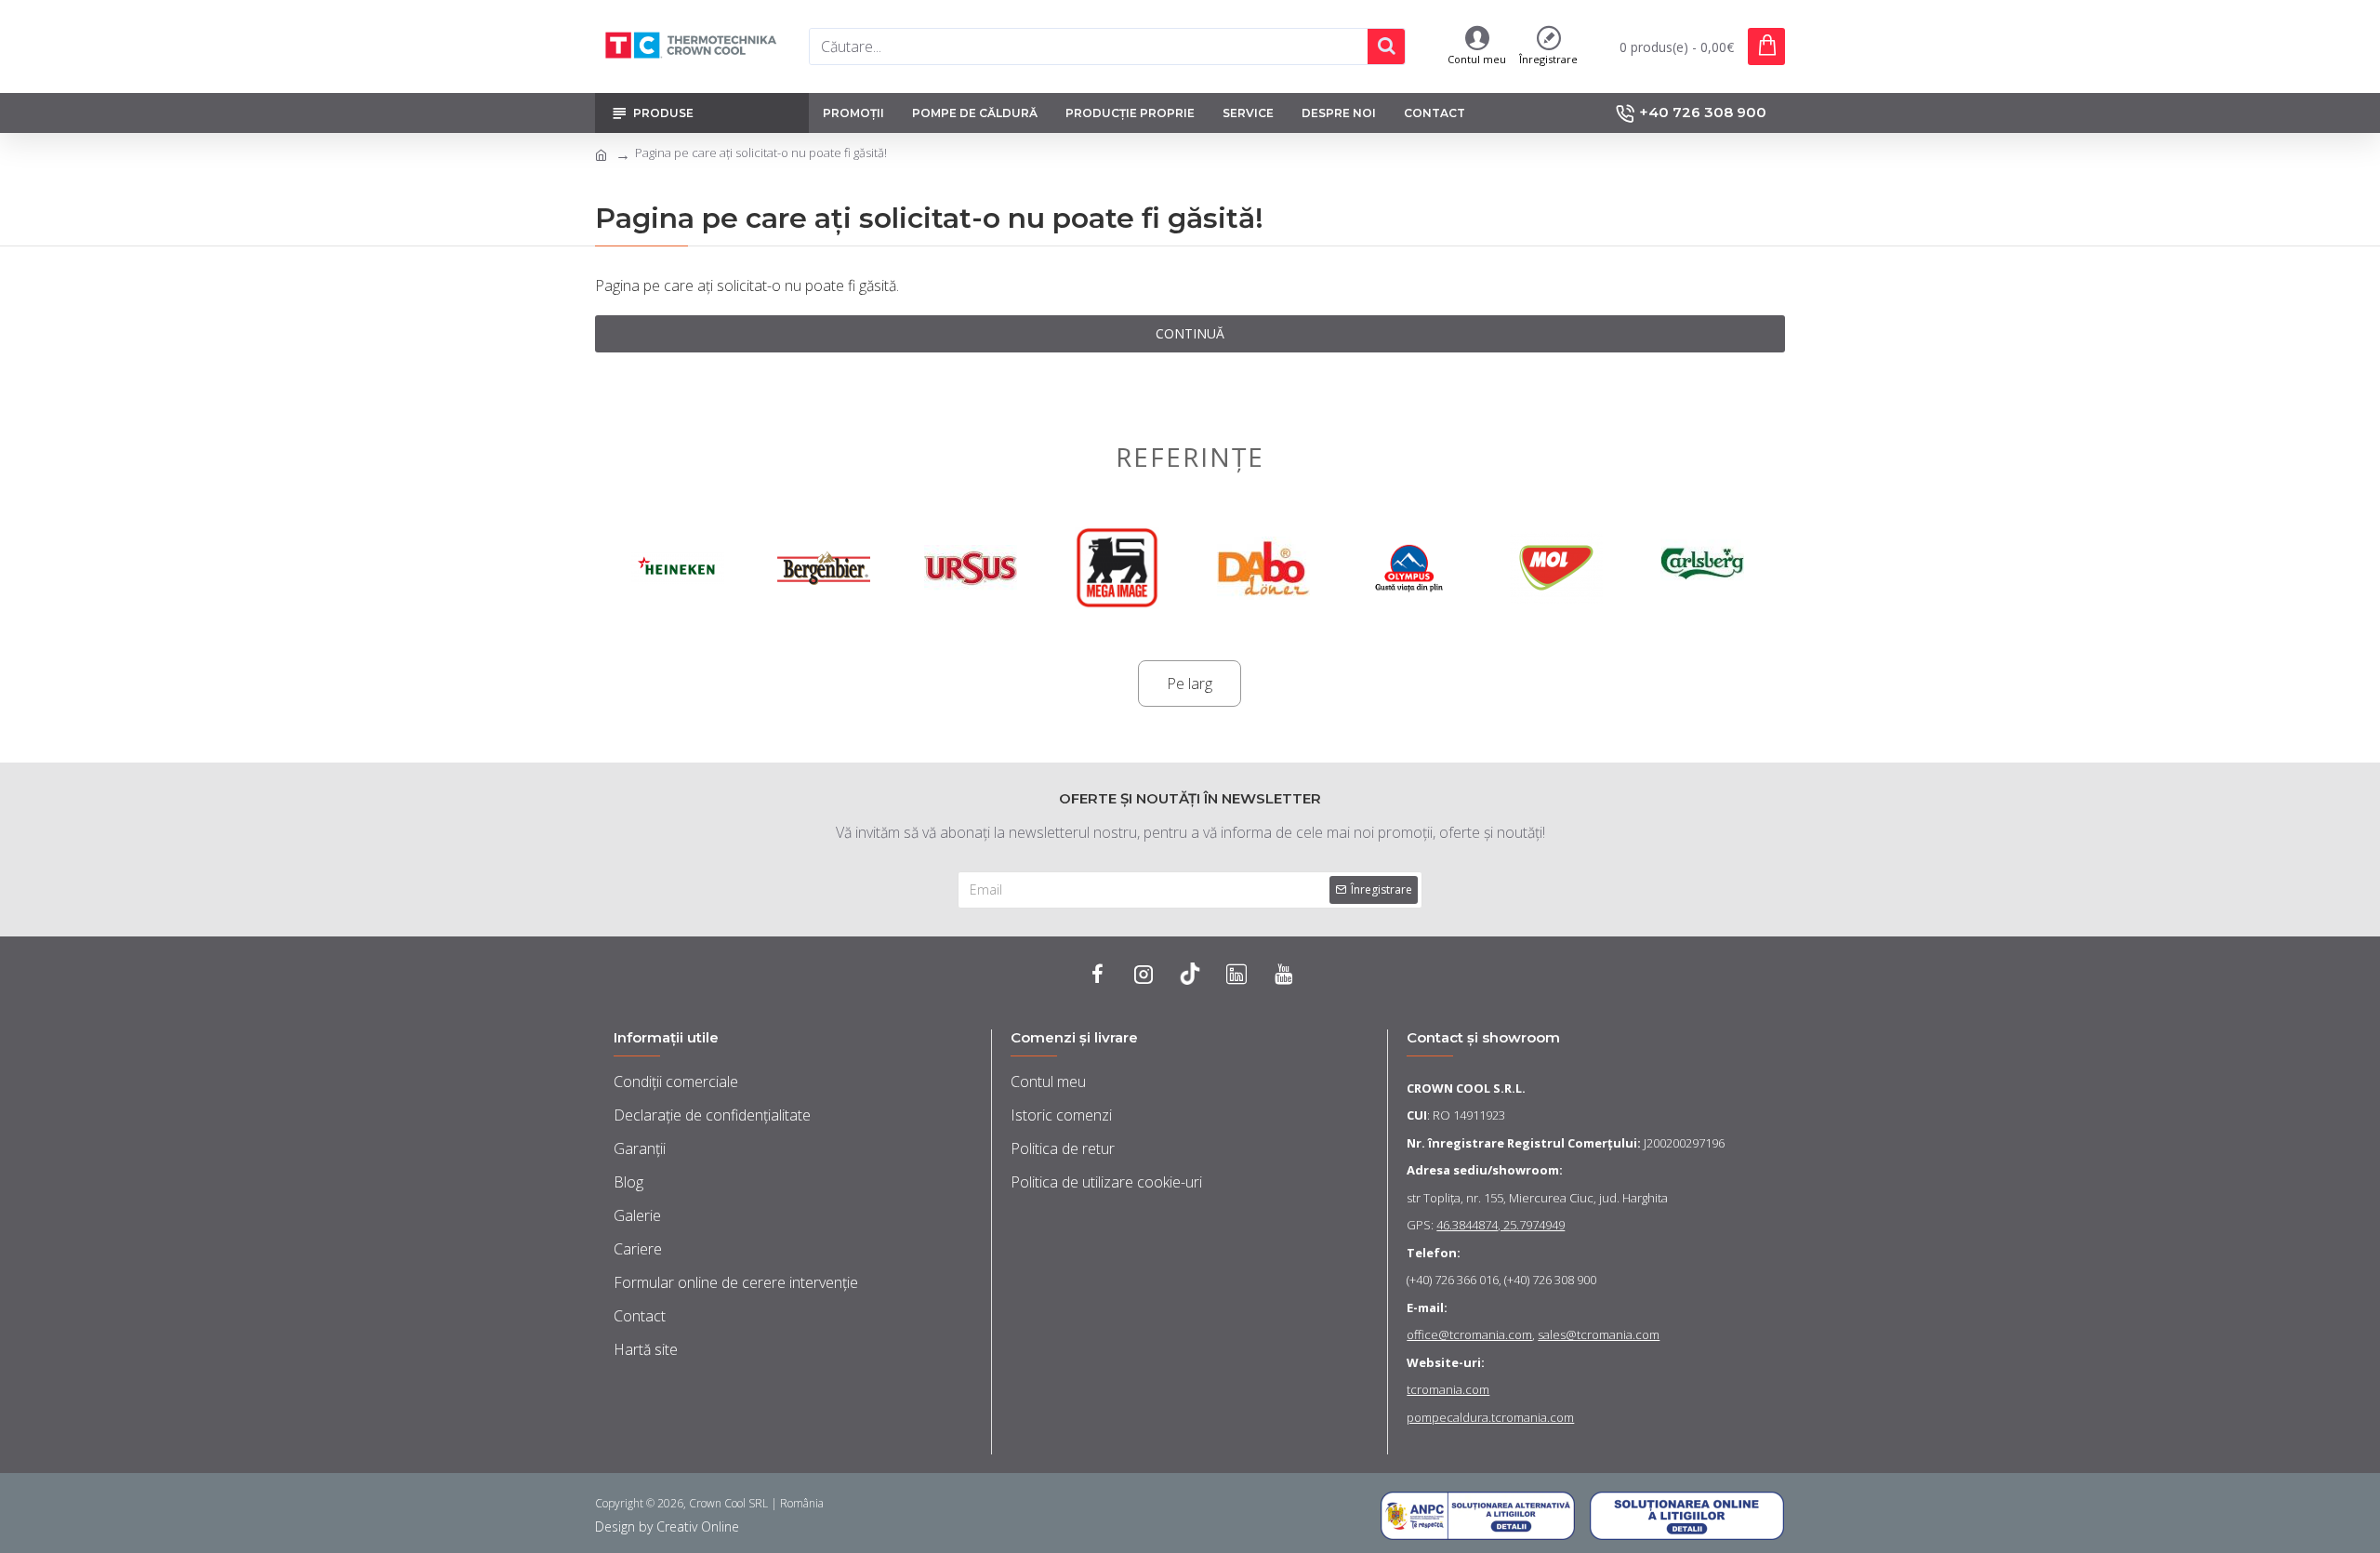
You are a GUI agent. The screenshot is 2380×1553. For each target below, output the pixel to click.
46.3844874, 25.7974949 (1501, 1225)
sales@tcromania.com (1599, 1334)
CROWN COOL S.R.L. (1466, 1088)
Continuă (1190, 333)
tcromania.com (1448, 1389)
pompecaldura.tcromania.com (1490, 1417)
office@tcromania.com (1469, 1334)
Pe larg (1190, 684)
